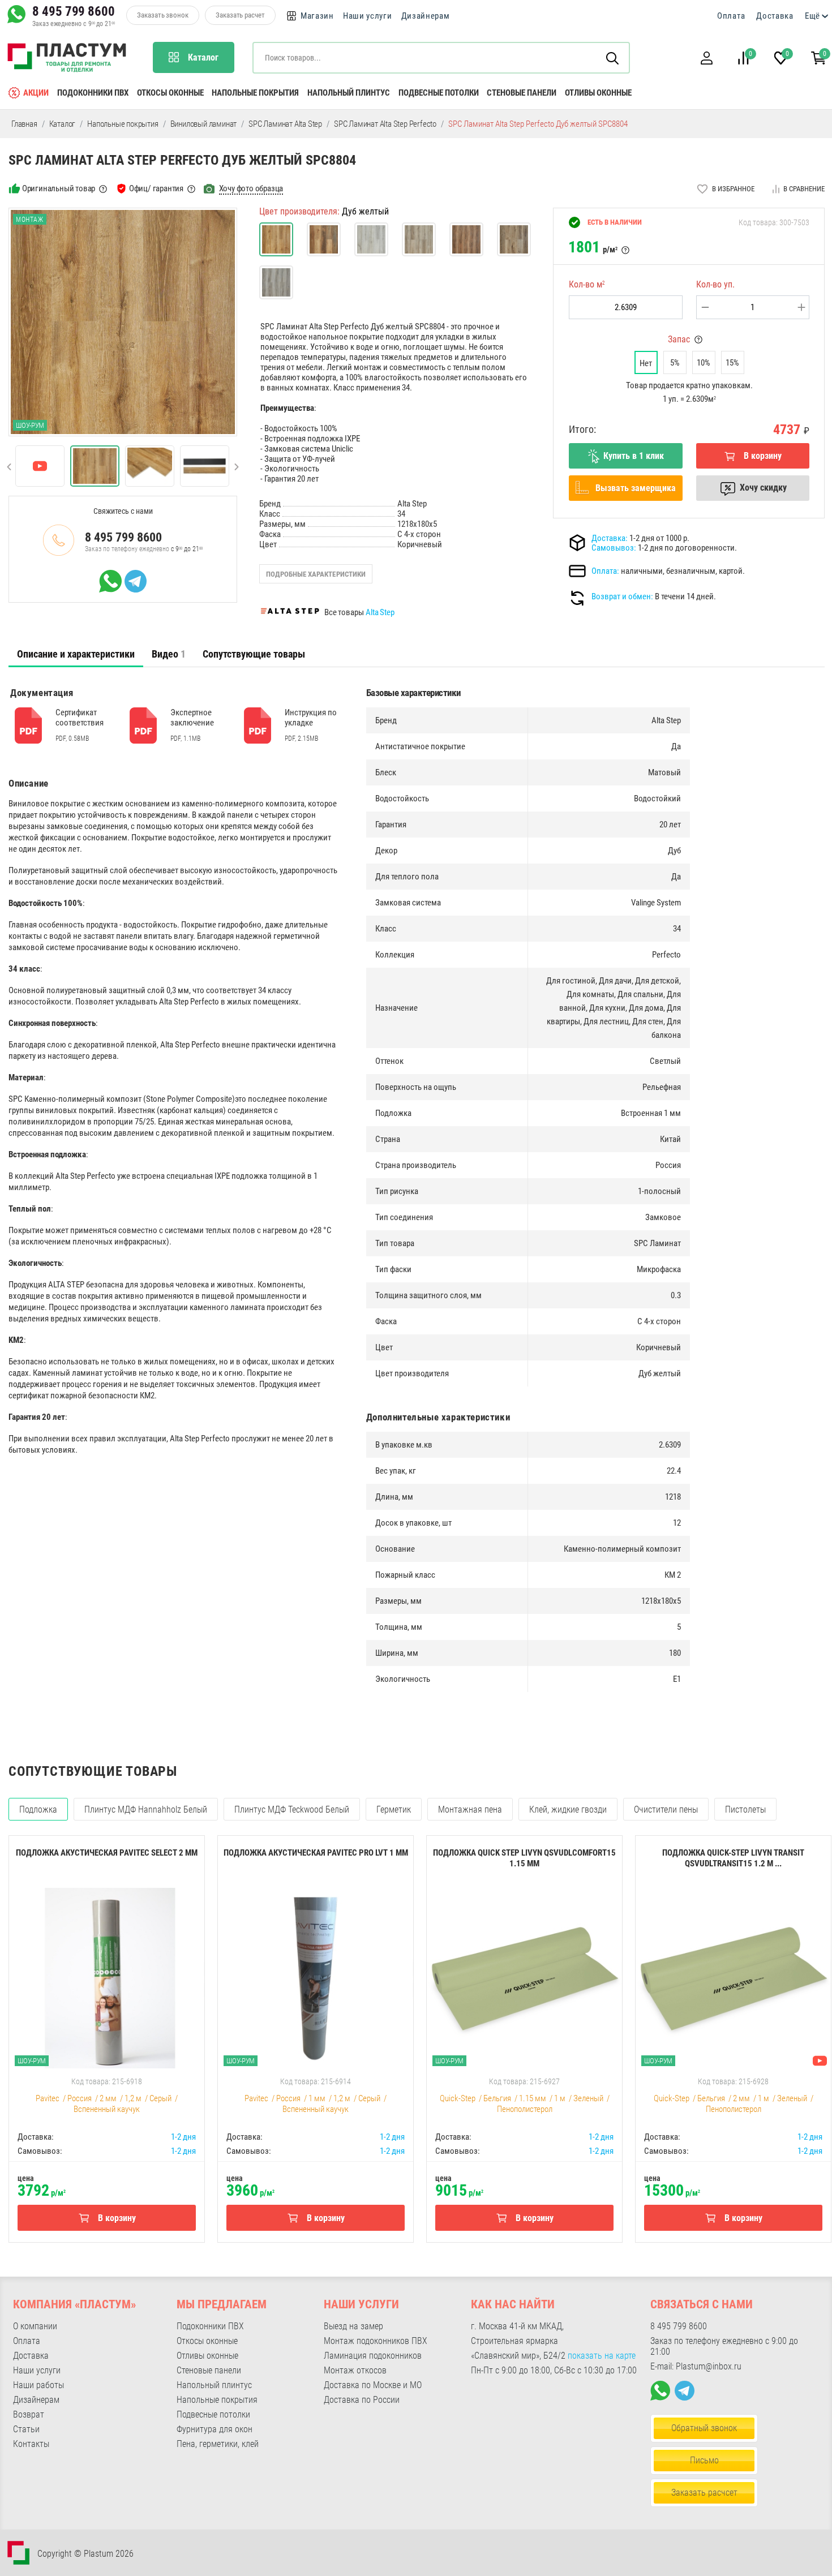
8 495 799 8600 (74, 11)
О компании (35, 2326)
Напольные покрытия (255, 93)
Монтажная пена (470, 1809)
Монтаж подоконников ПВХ (376, 2341)
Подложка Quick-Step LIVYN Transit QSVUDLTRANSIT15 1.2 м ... (733, 1858)
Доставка (775, 16)
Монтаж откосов (355, 2370)
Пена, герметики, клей (218, 2444)
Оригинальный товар (59, 188)
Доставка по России (362, 2400)
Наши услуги (368, 16)
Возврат (29, 2414)
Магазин (317, 16)
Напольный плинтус (349, 93)
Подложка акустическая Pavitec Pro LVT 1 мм (316, 1853)
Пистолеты (745, 1809)
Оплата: (605, 571)
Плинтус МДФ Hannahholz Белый (146, 1809)
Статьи (26, 2429)
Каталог (63, 124)
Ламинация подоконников (373, 2356)
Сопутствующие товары (254, 654)
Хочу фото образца (251, 188)
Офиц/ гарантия (156, 188)
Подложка (38, 1809)
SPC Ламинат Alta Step (285, 124)
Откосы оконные (170, 93)
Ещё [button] (812, 16)
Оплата (731, 16)
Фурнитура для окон (215, 2429)
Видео (169, 654)
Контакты (31, 2444)
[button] (706, 58)
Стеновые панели (522, 93)
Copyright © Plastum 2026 (85, 2554)
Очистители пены (666, 1809)
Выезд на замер (353, 2326)
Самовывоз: (614, 548)
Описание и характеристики (76, 654)
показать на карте (602, 2356)
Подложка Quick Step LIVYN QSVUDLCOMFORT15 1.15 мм (524, 1858)
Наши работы (38, 2385)
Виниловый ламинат (204, 124)
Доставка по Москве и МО (373, 2385)
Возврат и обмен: (622, 596)
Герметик (394, 1809)
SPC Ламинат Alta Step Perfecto (385, 124)
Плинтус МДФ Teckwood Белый (292, 1809)
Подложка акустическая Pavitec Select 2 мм (107, 1853)
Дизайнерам (426, 16)
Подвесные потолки (439, 93)
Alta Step (380, 612)
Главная (24, 124)
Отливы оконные (598, 93)
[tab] (76, 654)
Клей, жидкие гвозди (568, 1809)
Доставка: (610, 538)
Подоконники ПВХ (93, 93)
